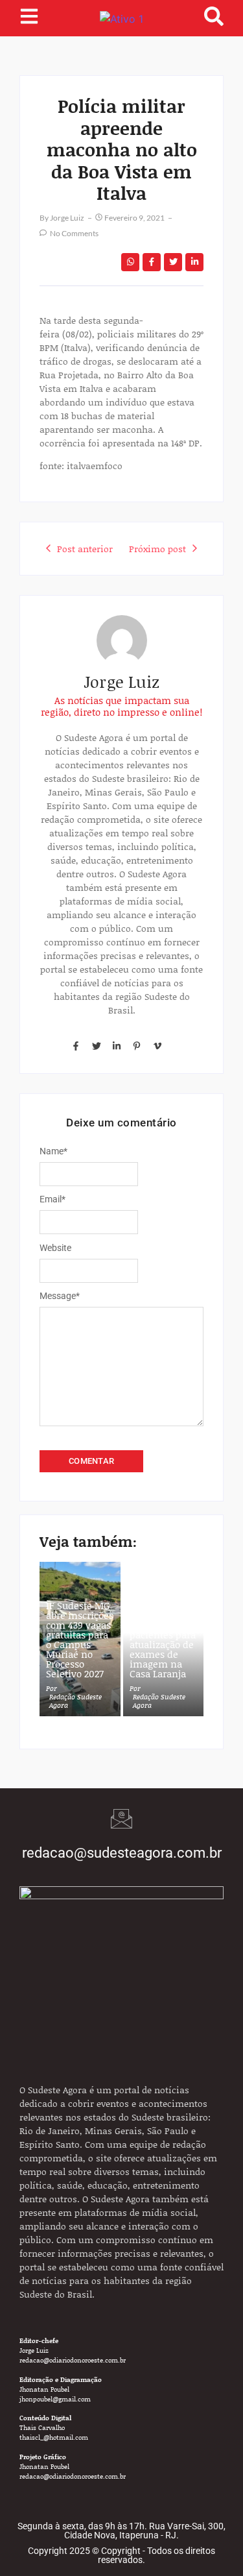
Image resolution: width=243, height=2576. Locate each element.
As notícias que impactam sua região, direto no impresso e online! (121, 706)
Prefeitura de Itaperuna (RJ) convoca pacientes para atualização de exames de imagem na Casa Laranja (163, 1640)
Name (53, 1151)
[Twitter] (96, 1046)
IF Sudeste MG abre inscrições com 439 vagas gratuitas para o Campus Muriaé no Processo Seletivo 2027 (80, 1640)
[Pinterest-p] (137, 1046)
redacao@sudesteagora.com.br (122, 1853)
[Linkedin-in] (117, 1046)
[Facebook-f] (76, 1046)
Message (60, 1296)
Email (52, 1199)
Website (55, 1248)
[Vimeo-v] (157, 1046)
